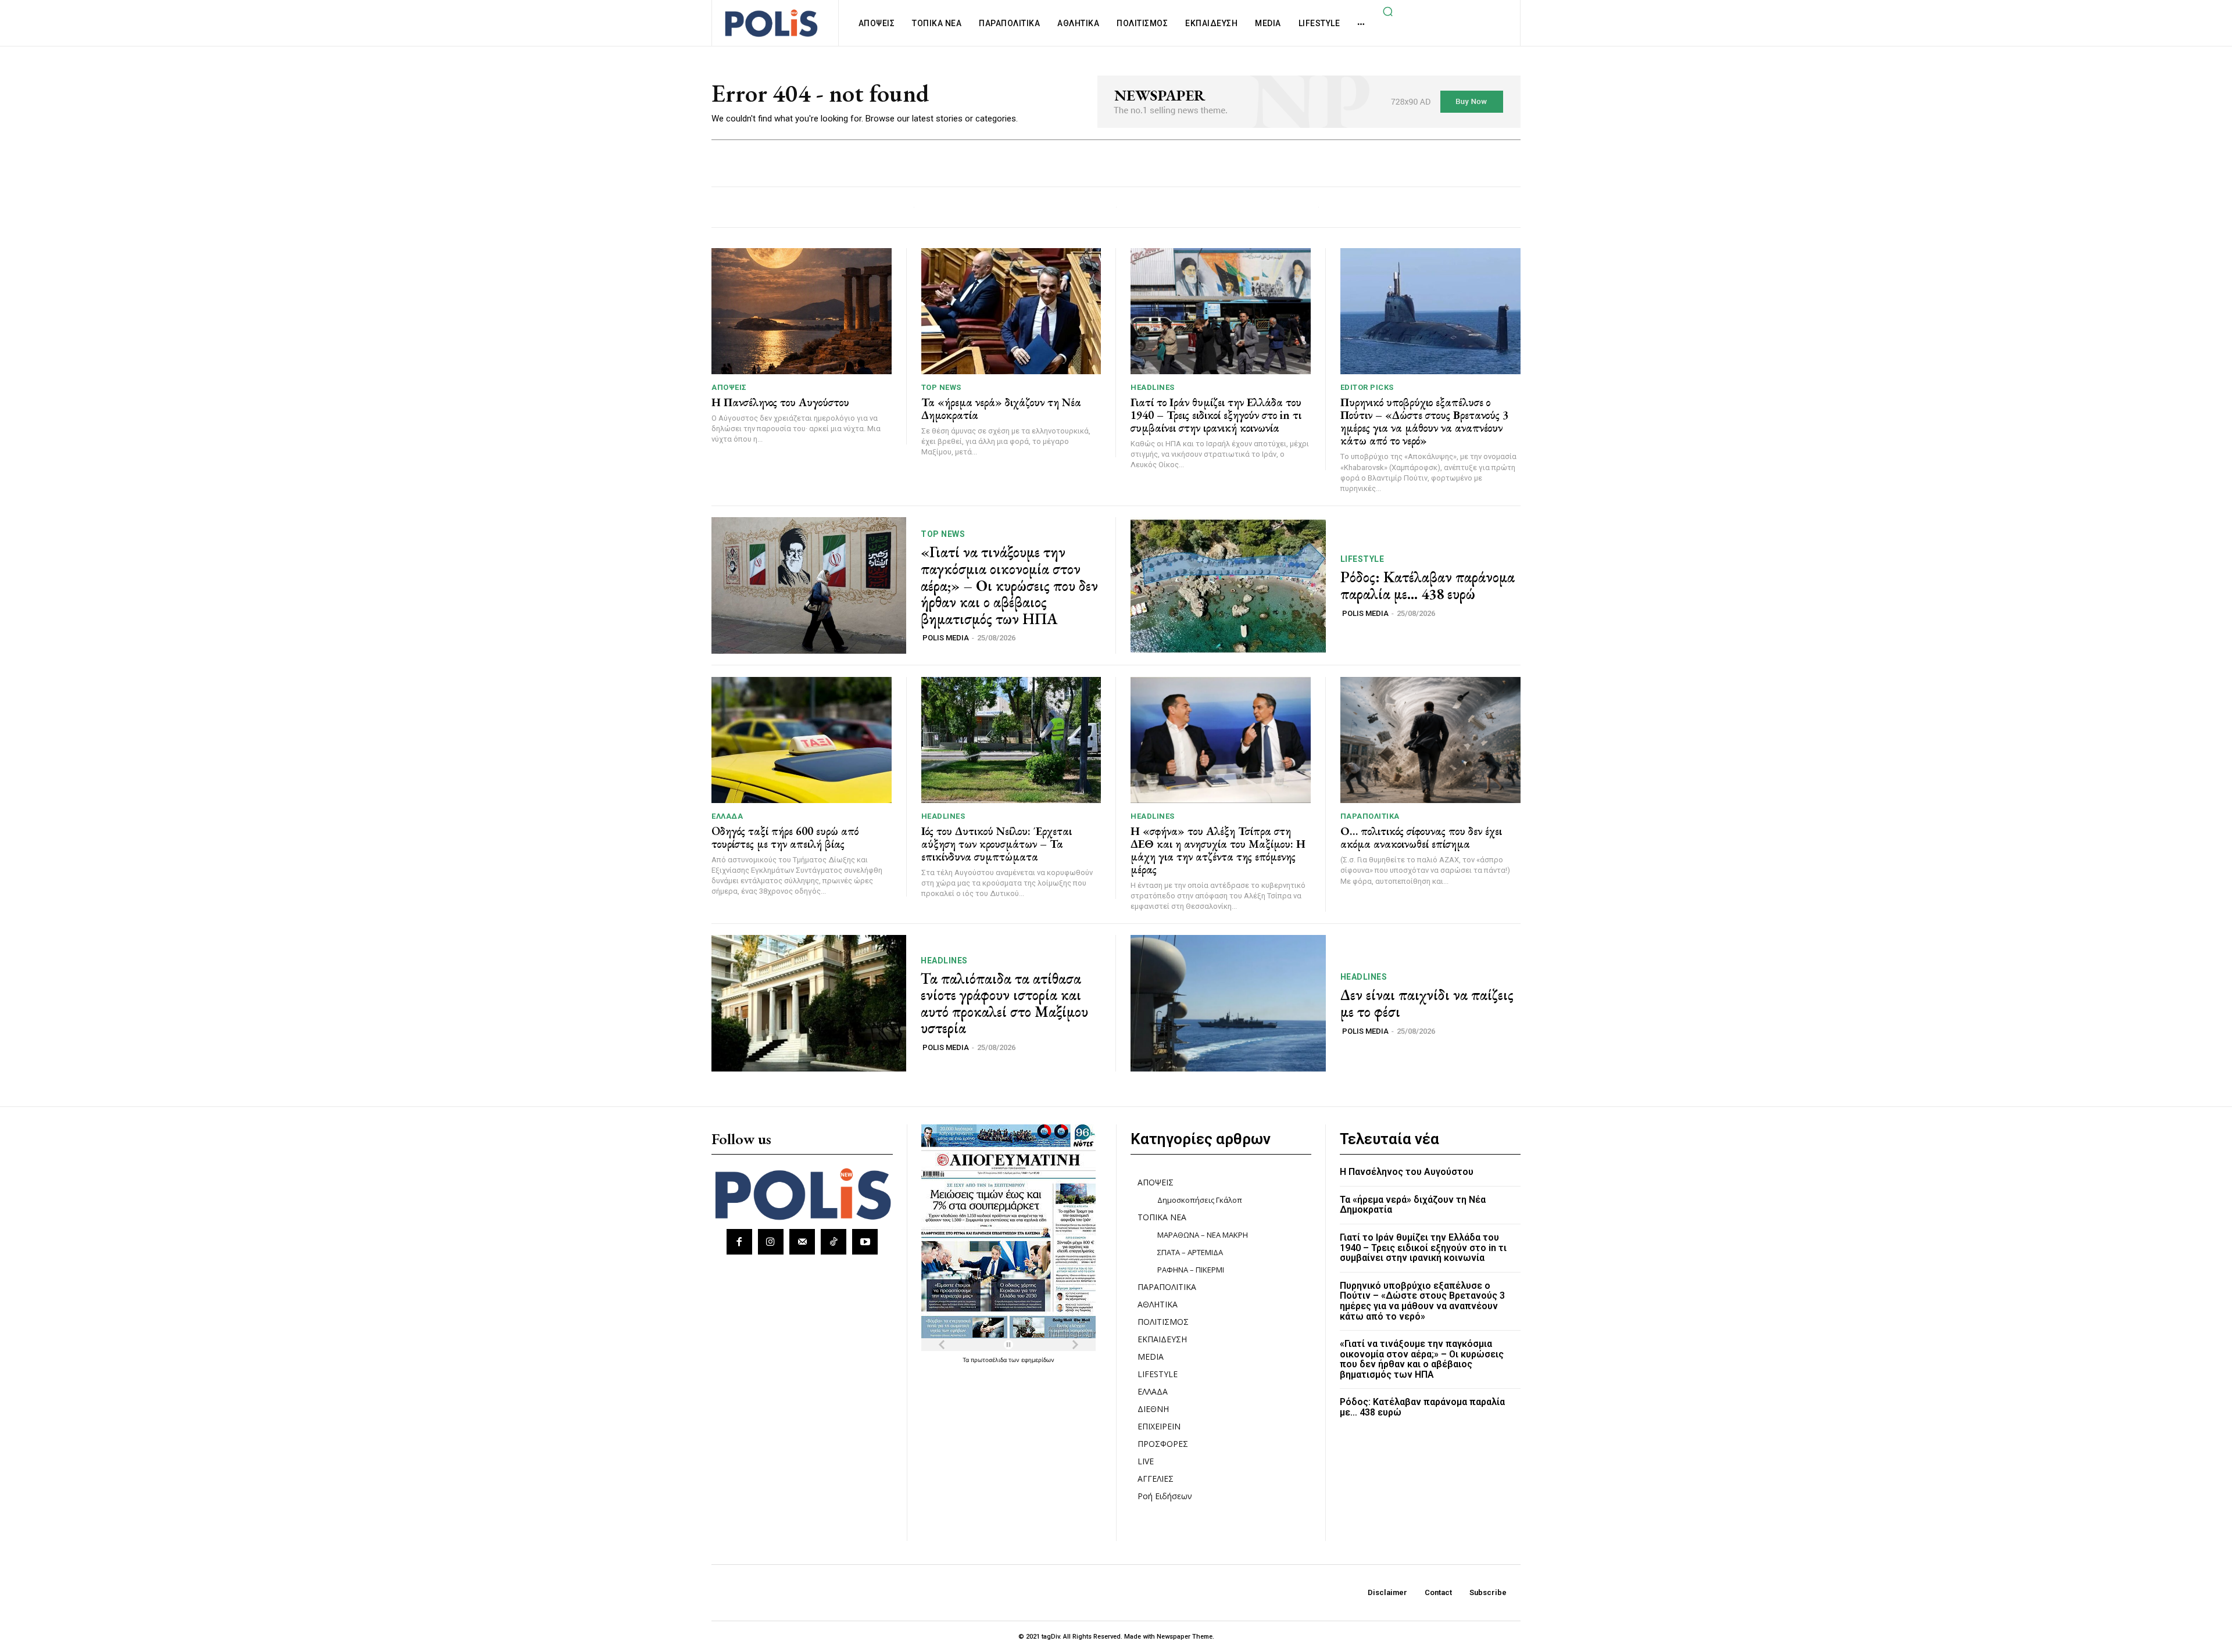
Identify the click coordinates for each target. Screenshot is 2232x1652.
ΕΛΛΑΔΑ (727, 816)
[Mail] (802, 1242)
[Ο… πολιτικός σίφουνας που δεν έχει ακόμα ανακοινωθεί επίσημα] (1431, 740)
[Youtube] (865, 1242)
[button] (1387, 11)
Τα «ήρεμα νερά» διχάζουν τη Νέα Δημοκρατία (1001, 408)
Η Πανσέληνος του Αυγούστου (780, 402)
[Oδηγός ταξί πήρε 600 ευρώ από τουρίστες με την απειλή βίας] (802, 740)
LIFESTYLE (1362, 559)
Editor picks (1367, 387)
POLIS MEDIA (946, 638)
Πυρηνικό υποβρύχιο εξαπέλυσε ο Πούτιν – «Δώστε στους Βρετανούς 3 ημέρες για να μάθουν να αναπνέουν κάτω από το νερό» (1424, 421)
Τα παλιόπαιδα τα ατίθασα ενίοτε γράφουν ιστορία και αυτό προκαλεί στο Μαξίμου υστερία (1004, 1004)
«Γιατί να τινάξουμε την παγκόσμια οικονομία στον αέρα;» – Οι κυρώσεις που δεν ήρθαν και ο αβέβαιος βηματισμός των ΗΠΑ (1009, 585)
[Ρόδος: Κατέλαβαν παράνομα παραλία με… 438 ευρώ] (1228, 585)
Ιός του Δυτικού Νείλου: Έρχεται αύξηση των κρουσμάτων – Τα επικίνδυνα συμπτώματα (997, 844)
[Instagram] (771, 1242)
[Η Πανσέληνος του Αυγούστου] (802, 311)
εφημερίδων (1038, 1360)
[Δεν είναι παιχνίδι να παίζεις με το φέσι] (1228, 1003)
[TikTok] (834, 1242)
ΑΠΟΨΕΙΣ (729, 387)
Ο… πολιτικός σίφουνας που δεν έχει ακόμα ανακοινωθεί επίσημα (1421, 837)
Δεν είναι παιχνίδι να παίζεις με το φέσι (1427, 1003)
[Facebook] (739, 1242)
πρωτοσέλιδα (990, 1360)
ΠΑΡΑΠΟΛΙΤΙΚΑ (1370, 816)
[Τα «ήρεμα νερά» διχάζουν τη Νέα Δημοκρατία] (1011, 311)
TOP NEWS (941, 387)
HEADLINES (1153, 387)
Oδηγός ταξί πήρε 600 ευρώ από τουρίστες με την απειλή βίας (785, 837)
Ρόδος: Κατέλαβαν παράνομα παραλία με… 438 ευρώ (1428, 585)
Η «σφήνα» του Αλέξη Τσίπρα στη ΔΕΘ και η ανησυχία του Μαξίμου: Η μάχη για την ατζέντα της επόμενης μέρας (1218, 850)
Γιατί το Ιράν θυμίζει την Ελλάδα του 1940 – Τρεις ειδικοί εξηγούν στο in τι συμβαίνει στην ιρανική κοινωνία (1216, 415)
